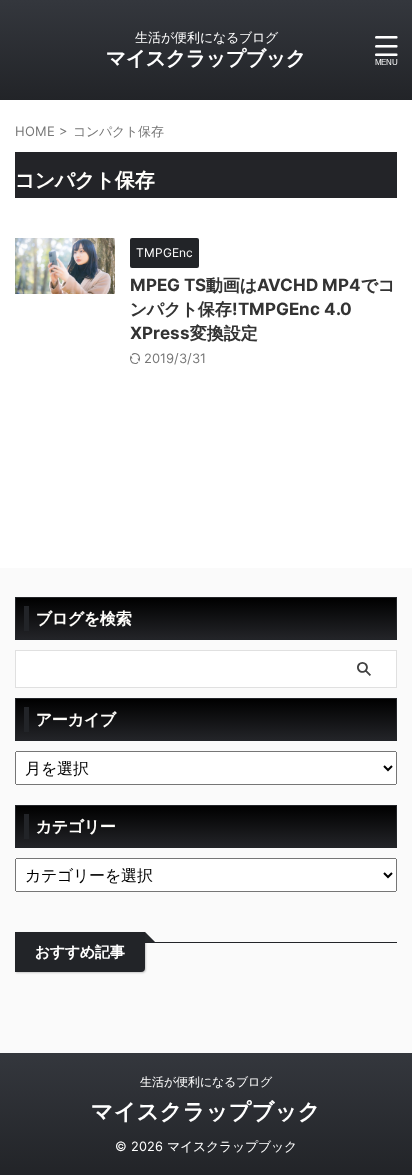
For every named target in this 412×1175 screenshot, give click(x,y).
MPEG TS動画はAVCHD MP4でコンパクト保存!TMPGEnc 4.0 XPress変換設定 (262, 309)
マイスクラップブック (206, 58)
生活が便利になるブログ (206, 1081)
